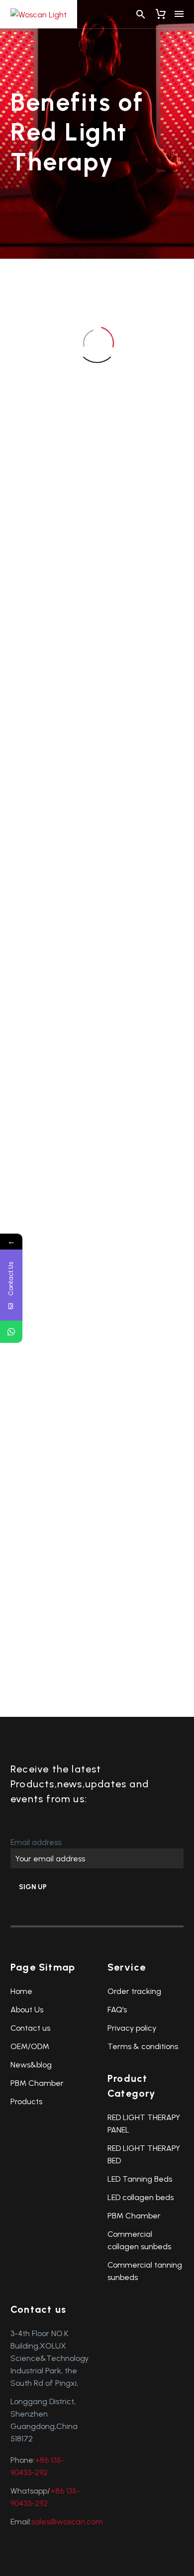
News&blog (31, 2065)
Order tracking (134, 1991)
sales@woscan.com (67, 2522)
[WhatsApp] (11, 1332)
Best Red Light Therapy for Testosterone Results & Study (140, 1337)
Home (21, 1991)
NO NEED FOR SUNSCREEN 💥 (138, 771)
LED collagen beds (141, 2197)
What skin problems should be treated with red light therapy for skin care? (49, 1552)
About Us (27, 2010)
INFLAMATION (139, 934)
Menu (179, 14)
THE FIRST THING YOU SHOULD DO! (49, 771)
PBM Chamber (37, 2083)
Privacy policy (132, 2028)
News (38, 521)
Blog (36, 502)
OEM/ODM (30, 2046)
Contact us (30, 2028)
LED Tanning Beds (140, 2179)
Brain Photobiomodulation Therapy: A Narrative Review (67, 960)
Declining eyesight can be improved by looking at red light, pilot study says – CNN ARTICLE (139, 1123)
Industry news (48, 512)
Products (26, 2101)
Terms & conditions (143, 2046)
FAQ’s (117, 2010)
